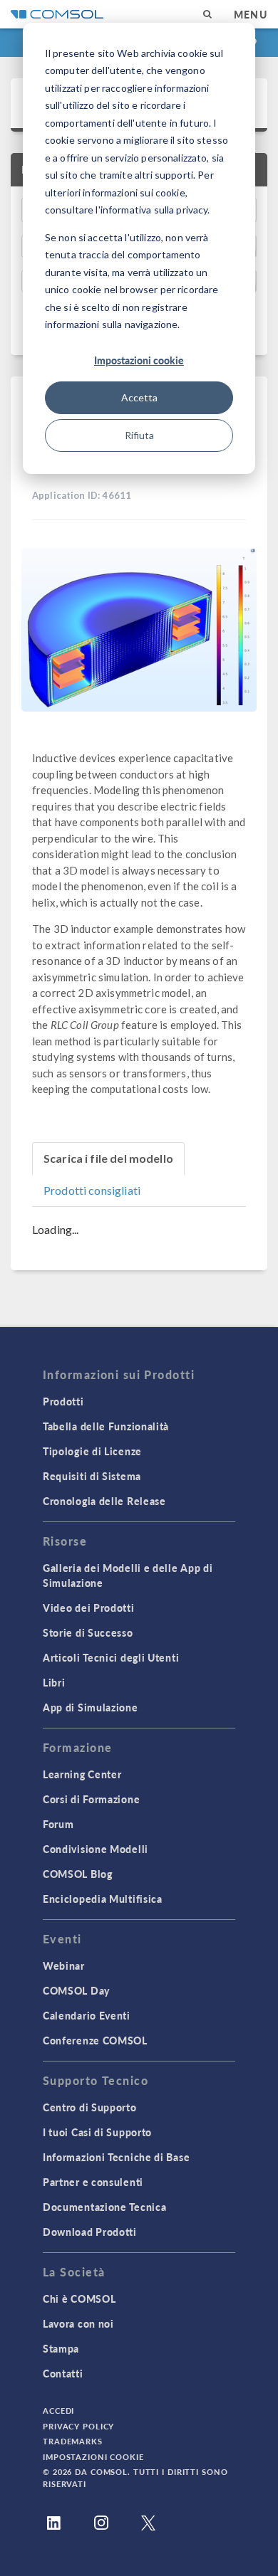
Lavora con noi (78, 2323)
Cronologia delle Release (104, 1501)
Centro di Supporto (90, 2107)
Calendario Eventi (87, 2015)
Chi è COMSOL (79, 2298)
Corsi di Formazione (91, 1799)
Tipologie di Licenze (92, 1451)
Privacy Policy (78, 2426)
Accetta (139, 397)
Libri (54, 1682)
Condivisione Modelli (96, 1849)
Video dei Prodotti (89, 1608)
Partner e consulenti (93, 2182)
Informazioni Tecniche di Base (116, 2157)
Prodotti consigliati (92, 1190)
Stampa (61, 2348)
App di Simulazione (91, 1707)
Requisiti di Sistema (92, 1476)
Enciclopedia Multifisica (103, 1899)
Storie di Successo (88, 1632)
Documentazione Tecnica (104, 2207)
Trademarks (73, 2441)
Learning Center (82, 1774)
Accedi (58, 2411)
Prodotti (63, 1401)
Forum (58, 1824)
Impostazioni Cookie (93, 2457)
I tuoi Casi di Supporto (97, 2132)
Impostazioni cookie (139, 360)
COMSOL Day (76, 1990)
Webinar (64, 1965)
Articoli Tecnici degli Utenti (111, 1657)
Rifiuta (139, 435)
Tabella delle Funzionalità (106, 1426)
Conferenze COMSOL (95, 2040)
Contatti (63, 2373)
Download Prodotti (90, 2232)
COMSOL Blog (78, 1874)
